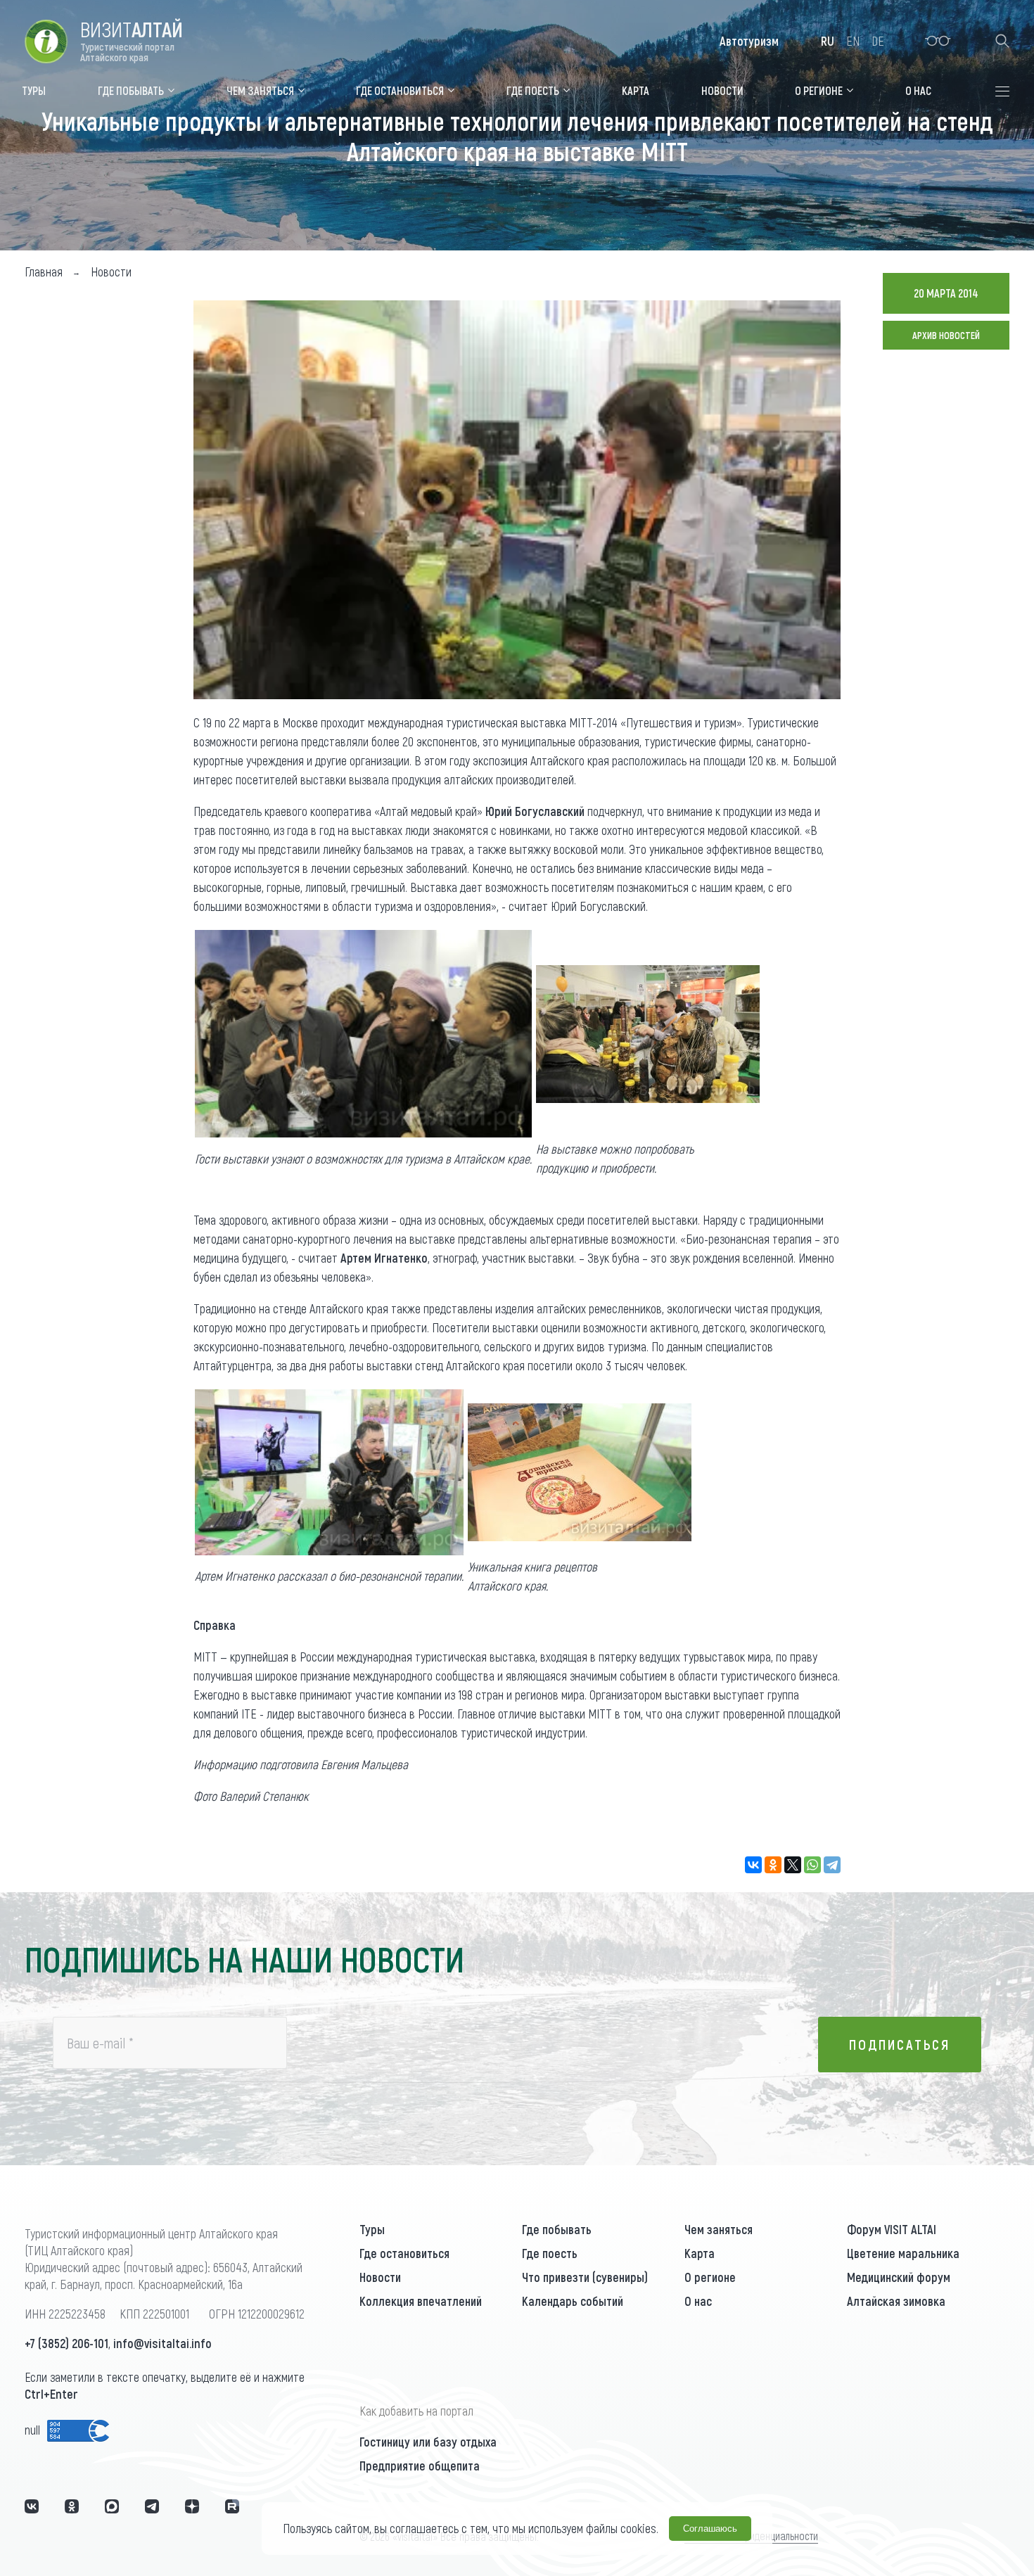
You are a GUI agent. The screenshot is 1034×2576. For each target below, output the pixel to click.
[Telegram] (832, 1865)
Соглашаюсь (710, 2529)
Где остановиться (404, 2253)
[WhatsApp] (812, 1865)
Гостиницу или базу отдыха (428, 2442)
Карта (700, 2253)
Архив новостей (946, 335)
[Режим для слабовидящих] (938, 41)
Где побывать (557, 2229)
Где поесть (550, 2253)
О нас (698, 2301)
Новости (380, 2277)
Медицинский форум (899, 2277)
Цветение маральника (903, 2253)
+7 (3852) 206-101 (66, 2343)
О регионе (710, 2277)
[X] (793, 1865)
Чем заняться (719, 2229)
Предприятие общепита (420, 2466)
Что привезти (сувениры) (585, 2277)
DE (878, 41)
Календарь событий (573, 2301)
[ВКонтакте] (753, 1865)
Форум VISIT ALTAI (892, 2229)
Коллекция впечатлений (421, 2301)
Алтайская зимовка (896, 2301)
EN (853, 41)
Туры (372, 2229)
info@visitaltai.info (162, 2343)
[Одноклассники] (773, 1865)
